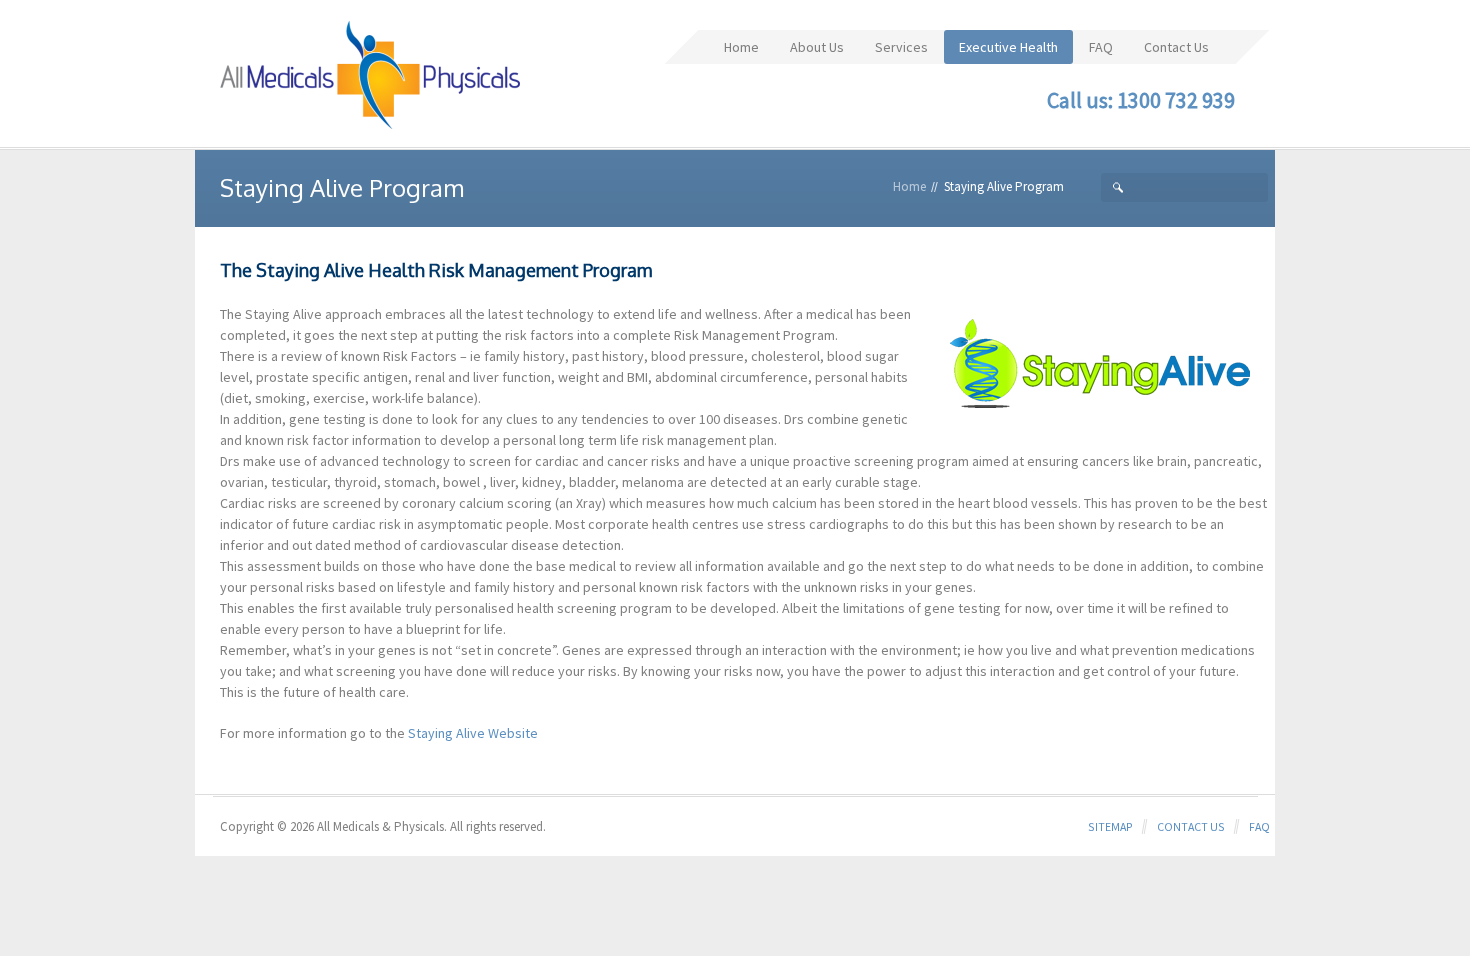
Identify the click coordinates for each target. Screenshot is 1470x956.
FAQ (1259, 826)
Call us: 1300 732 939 (1141, 100)
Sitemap (1110, 826)
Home (909, 186)
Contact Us (1191, 826)
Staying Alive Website (473, 733)
